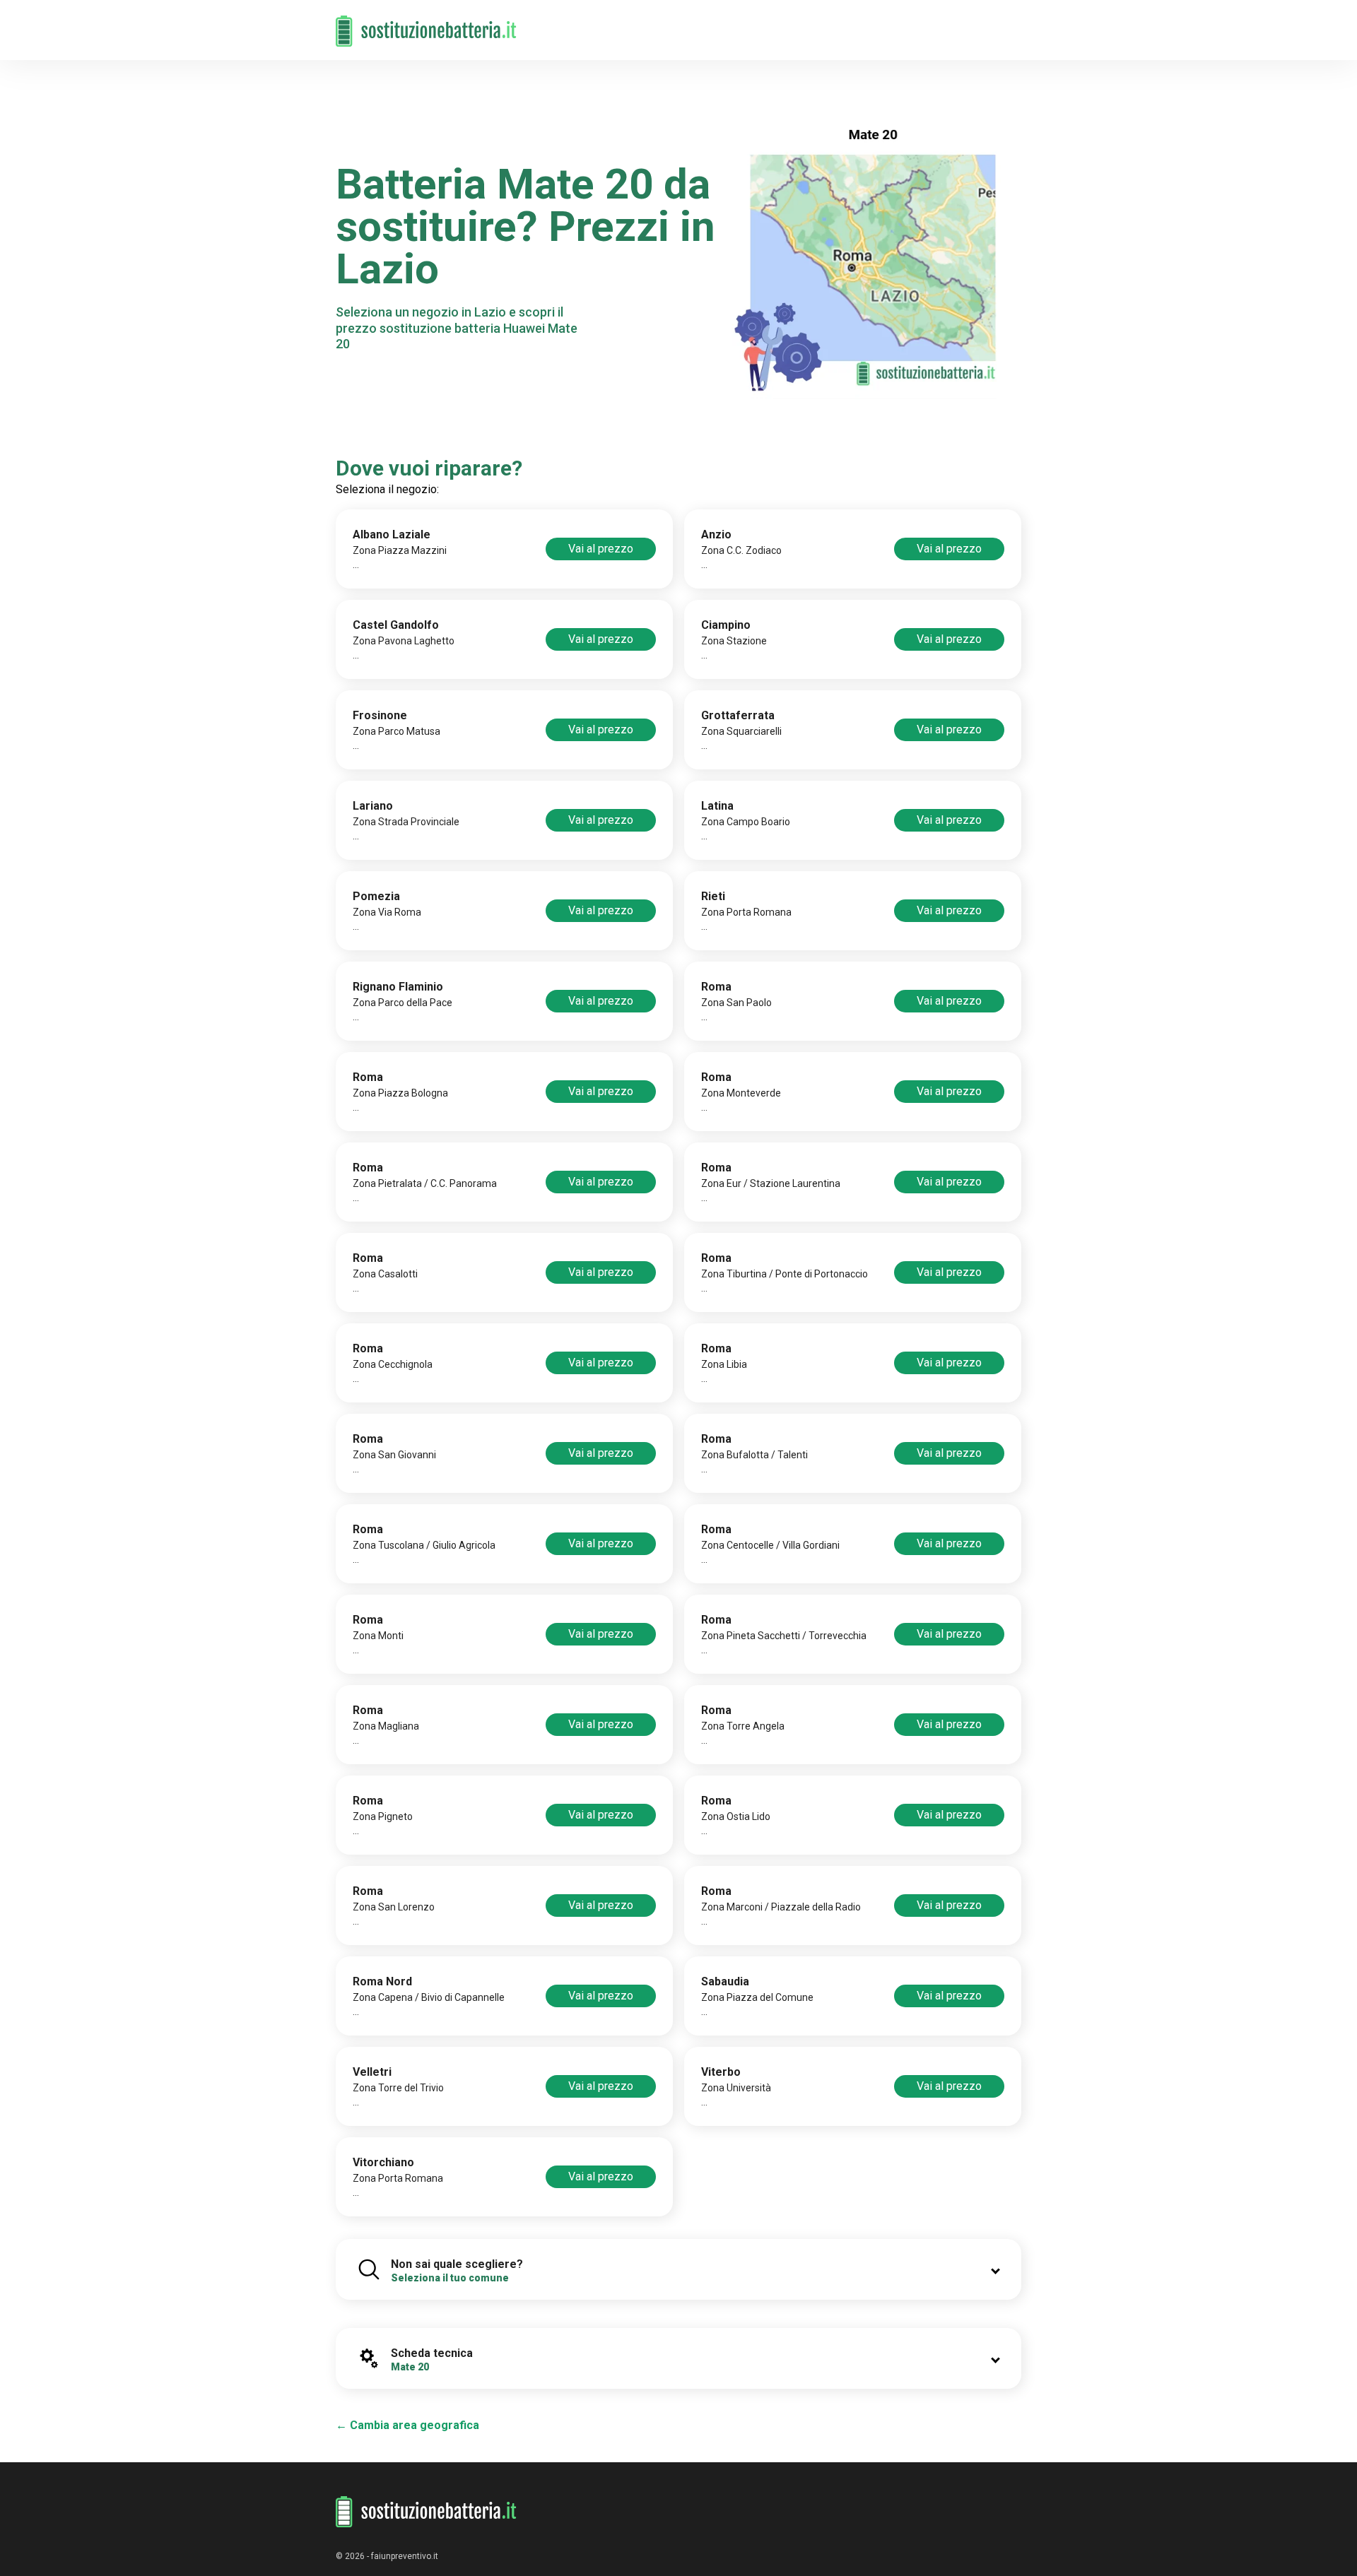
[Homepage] (426, 23)
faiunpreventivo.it (405, 2556)
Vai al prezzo (601, 549)
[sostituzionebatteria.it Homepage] (426, 2512)
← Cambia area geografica (407, 2425)
